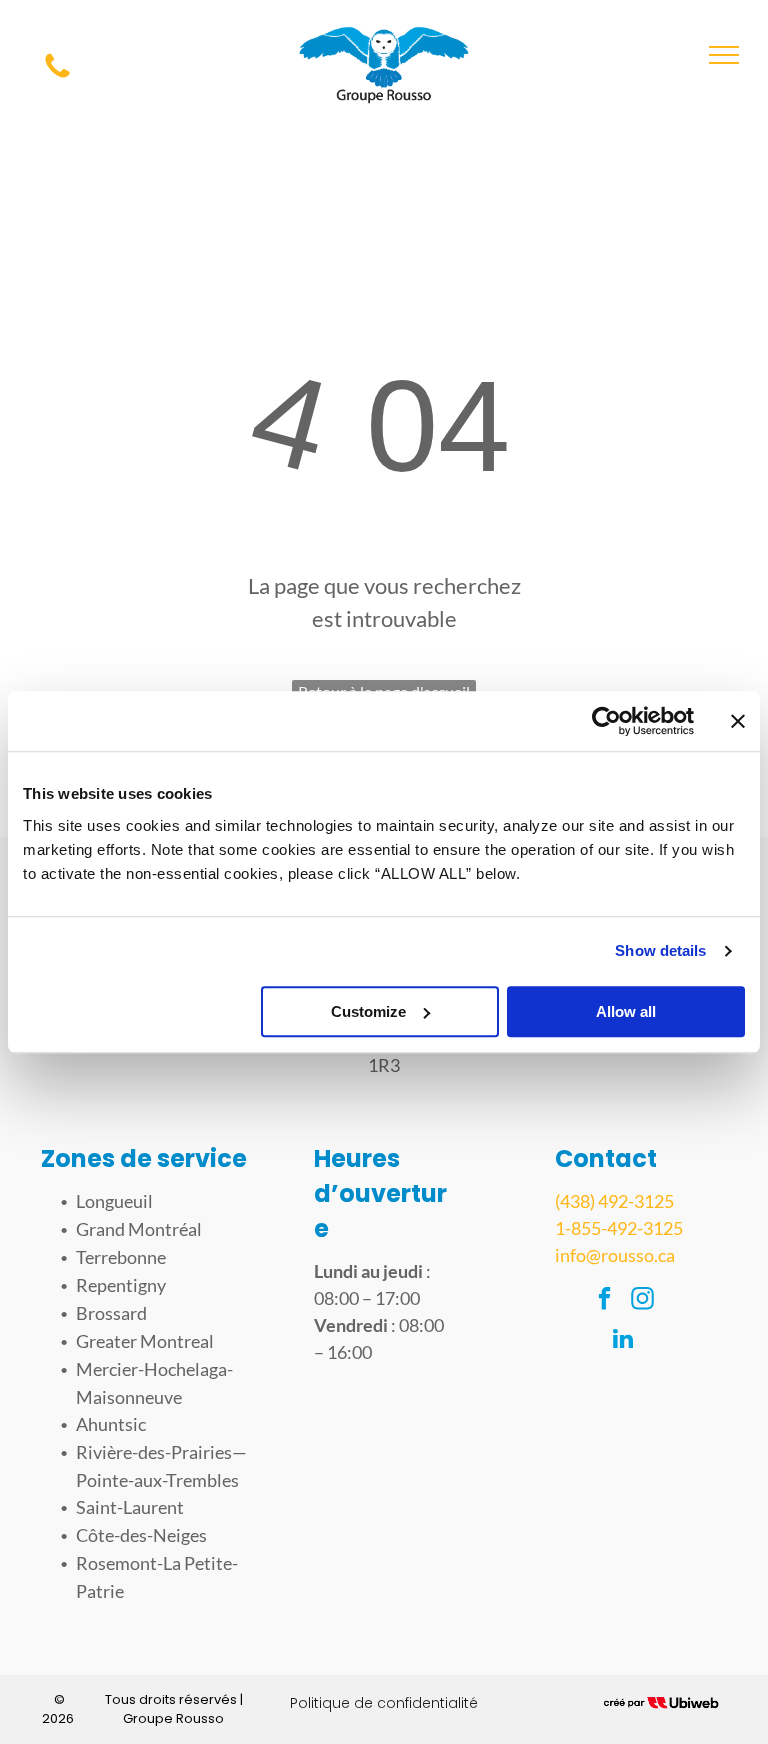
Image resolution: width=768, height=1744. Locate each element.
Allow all (626, 1011)
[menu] (724, 55)
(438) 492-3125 (614, 1201)
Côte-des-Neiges (141, 1535)
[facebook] (604, 1301)
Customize (368, 1011)
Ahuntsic (111, 1424)
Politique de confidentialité (384, 1703)
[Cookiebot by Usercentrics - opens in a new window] (606, 721)
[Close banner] (738, 721)
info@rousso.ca (615, 1255)
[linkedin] (623, 1341)
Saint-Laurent (130, 1507)
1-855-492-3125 (619, 1228)
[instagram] (642, 1301)
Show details (660, 950)
